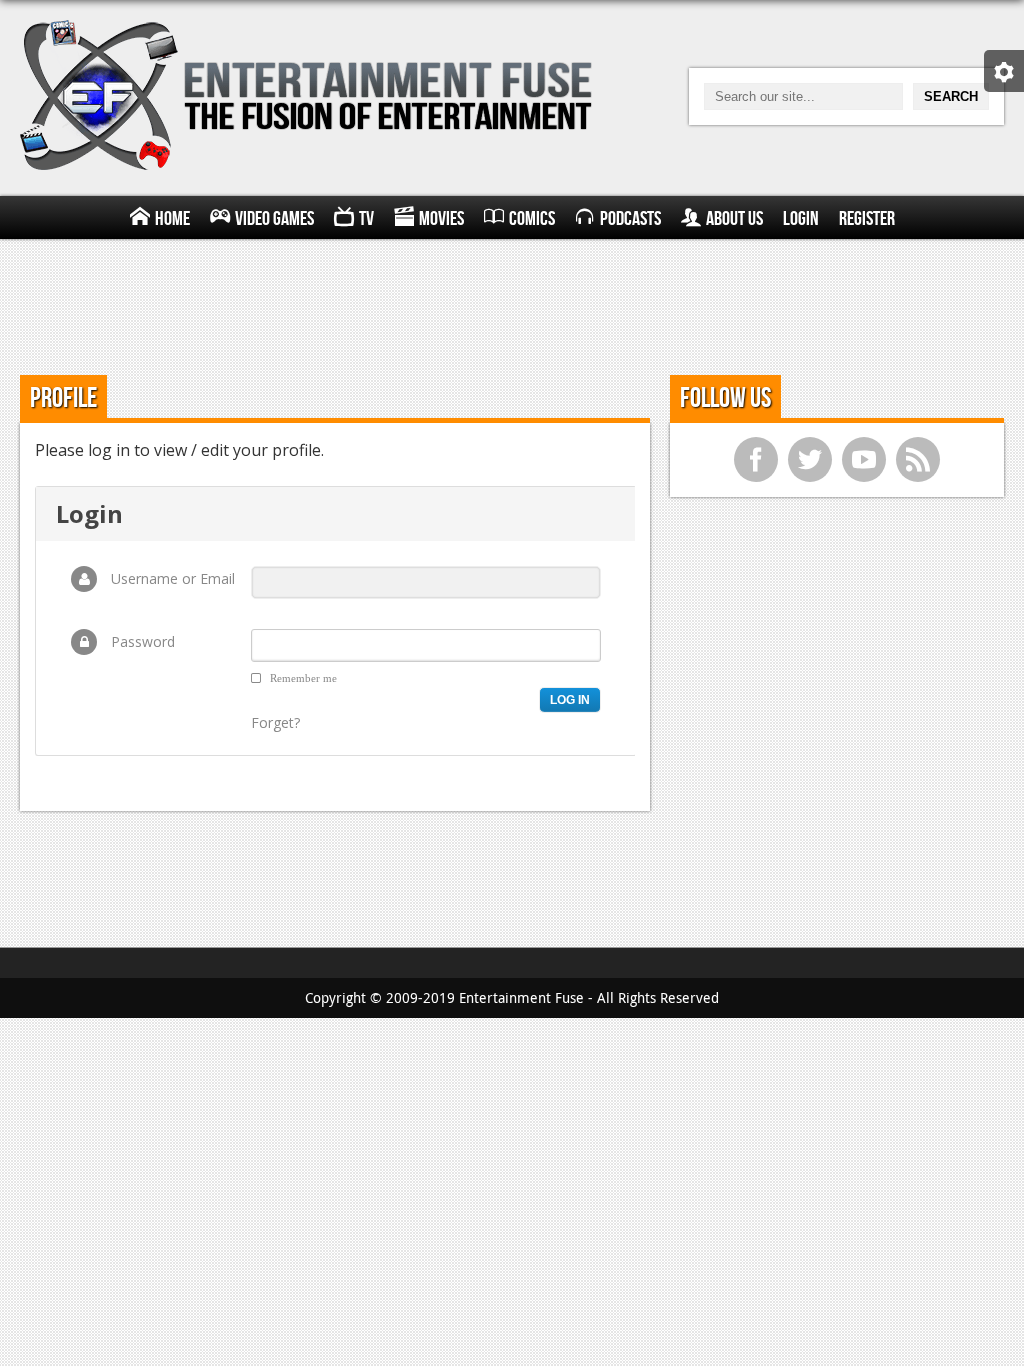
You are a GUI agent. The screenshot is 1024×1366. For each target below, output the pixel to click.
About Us (734, 219)
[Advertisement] (512, 304)
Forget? (275, 722)
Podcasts (630, 219)
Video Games (274, 219)
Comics (532, 219)
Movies (441, 219)
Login (801, 219)
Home (172, 219)
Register (867, 219)
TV (366, 219)
